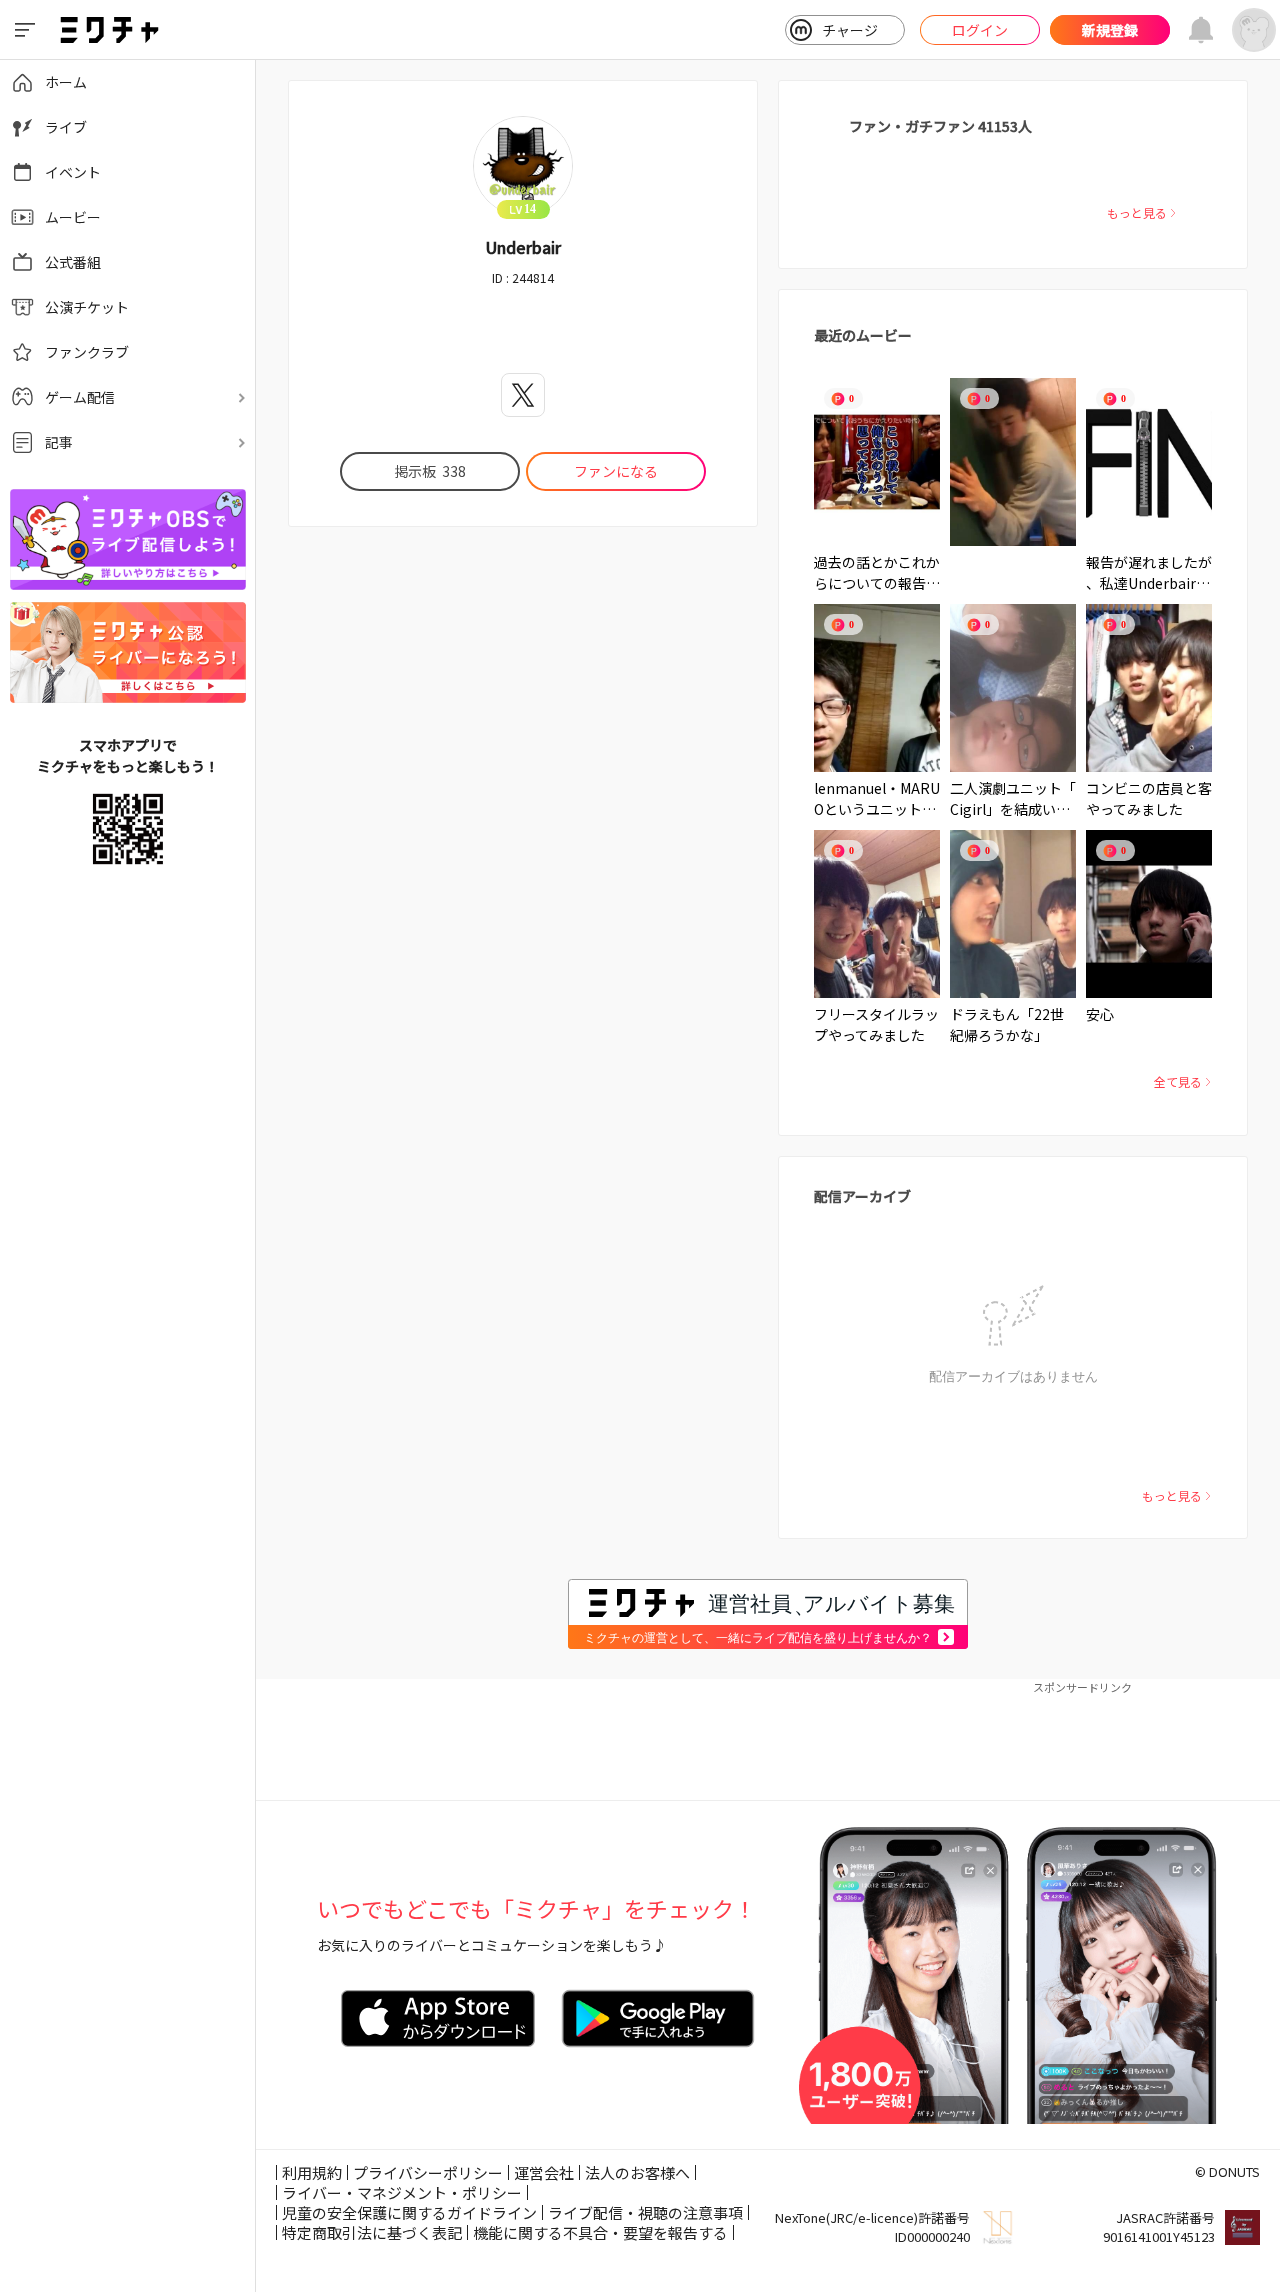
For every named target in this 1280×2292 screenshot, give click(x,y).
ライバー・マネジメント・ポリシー (402, 2192)
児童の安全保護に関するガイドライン (409, 2212)
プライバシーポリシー (428, 2172)
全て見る (1178, 1081)
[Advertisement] (768, 1740)
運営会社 (544, 2172)
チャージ (850, 30)
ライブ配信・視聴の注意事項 (645, 2212)
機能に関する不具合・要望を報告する (600, 2232)
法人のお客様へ (637, 2172)
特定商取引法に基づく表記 (372, 2232)
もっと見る (1137, 212)
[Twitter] (523, 395)
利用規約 (312, 2172)
